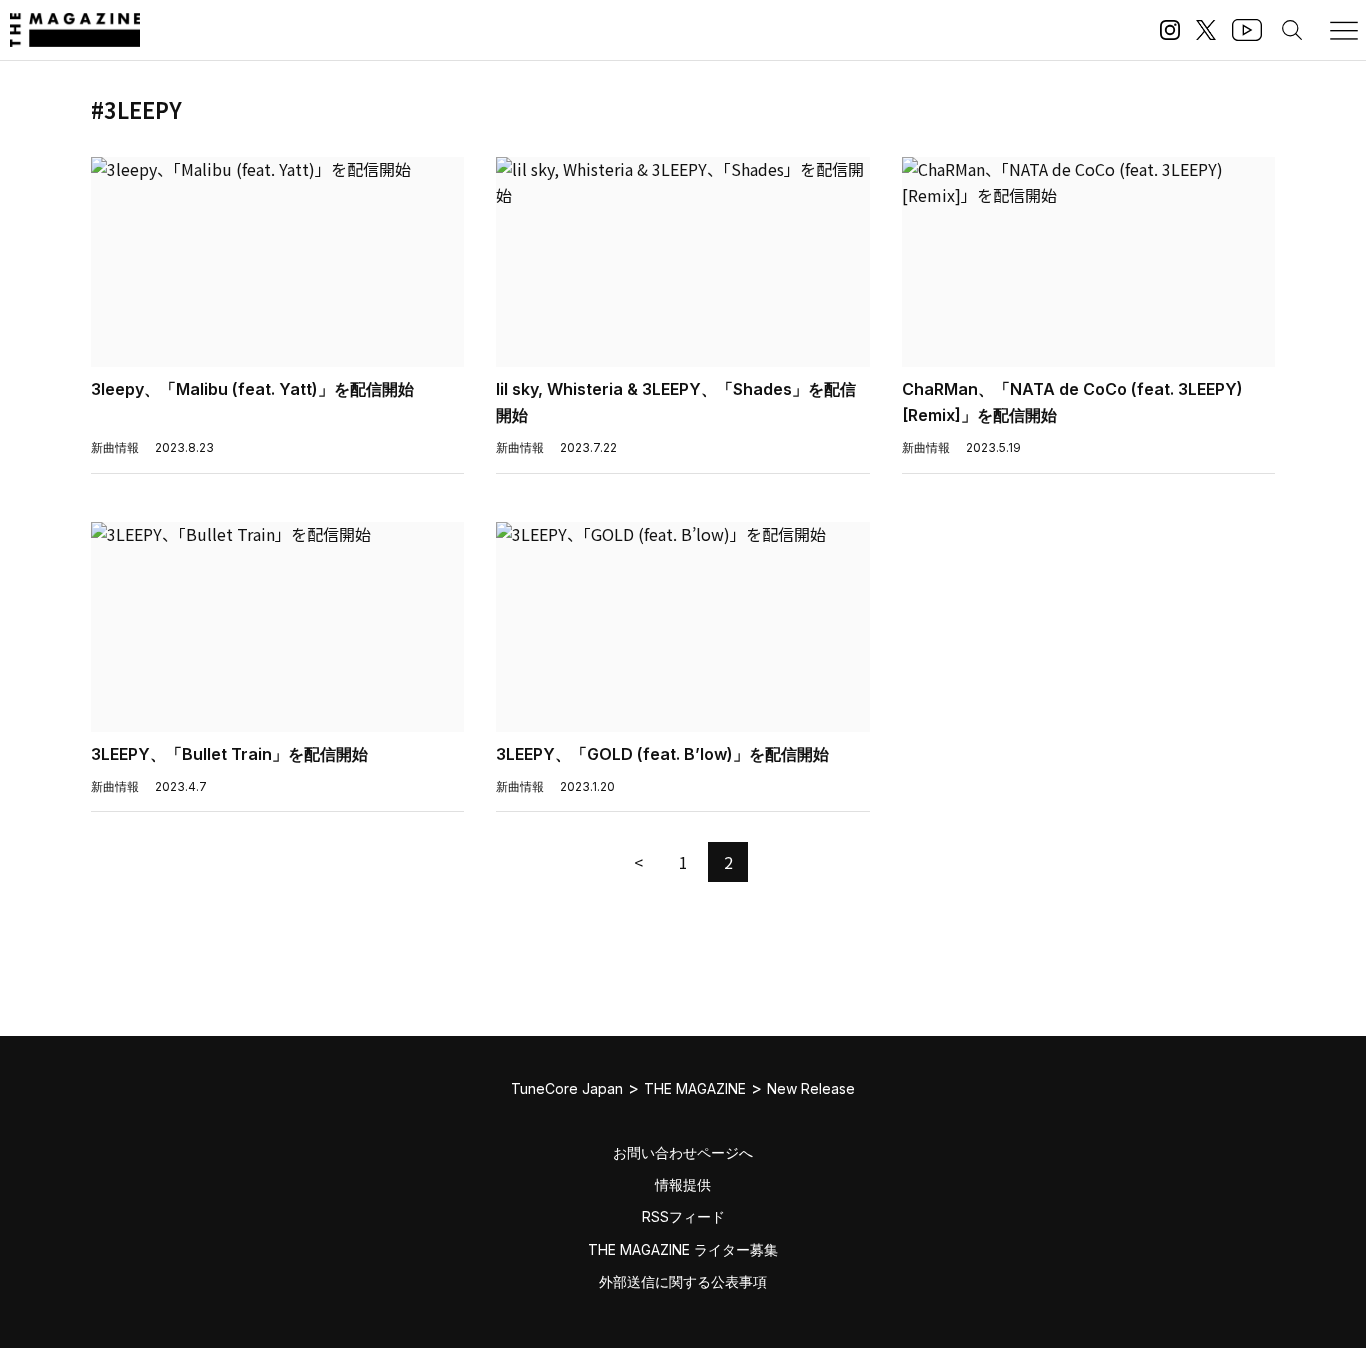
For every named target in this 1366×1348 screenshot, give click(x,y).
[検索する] (1292, 30)
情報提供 (683, 1184)
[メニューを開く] (1344, 30)
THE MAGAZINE (695, 1088)
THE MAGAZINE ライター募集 (683, 1249)
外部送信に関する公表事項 (683, 1281)
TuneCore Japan (567, 1088)
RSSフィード (683, 1216)
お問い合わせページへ (683, 1152)
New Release (811, 1088)
